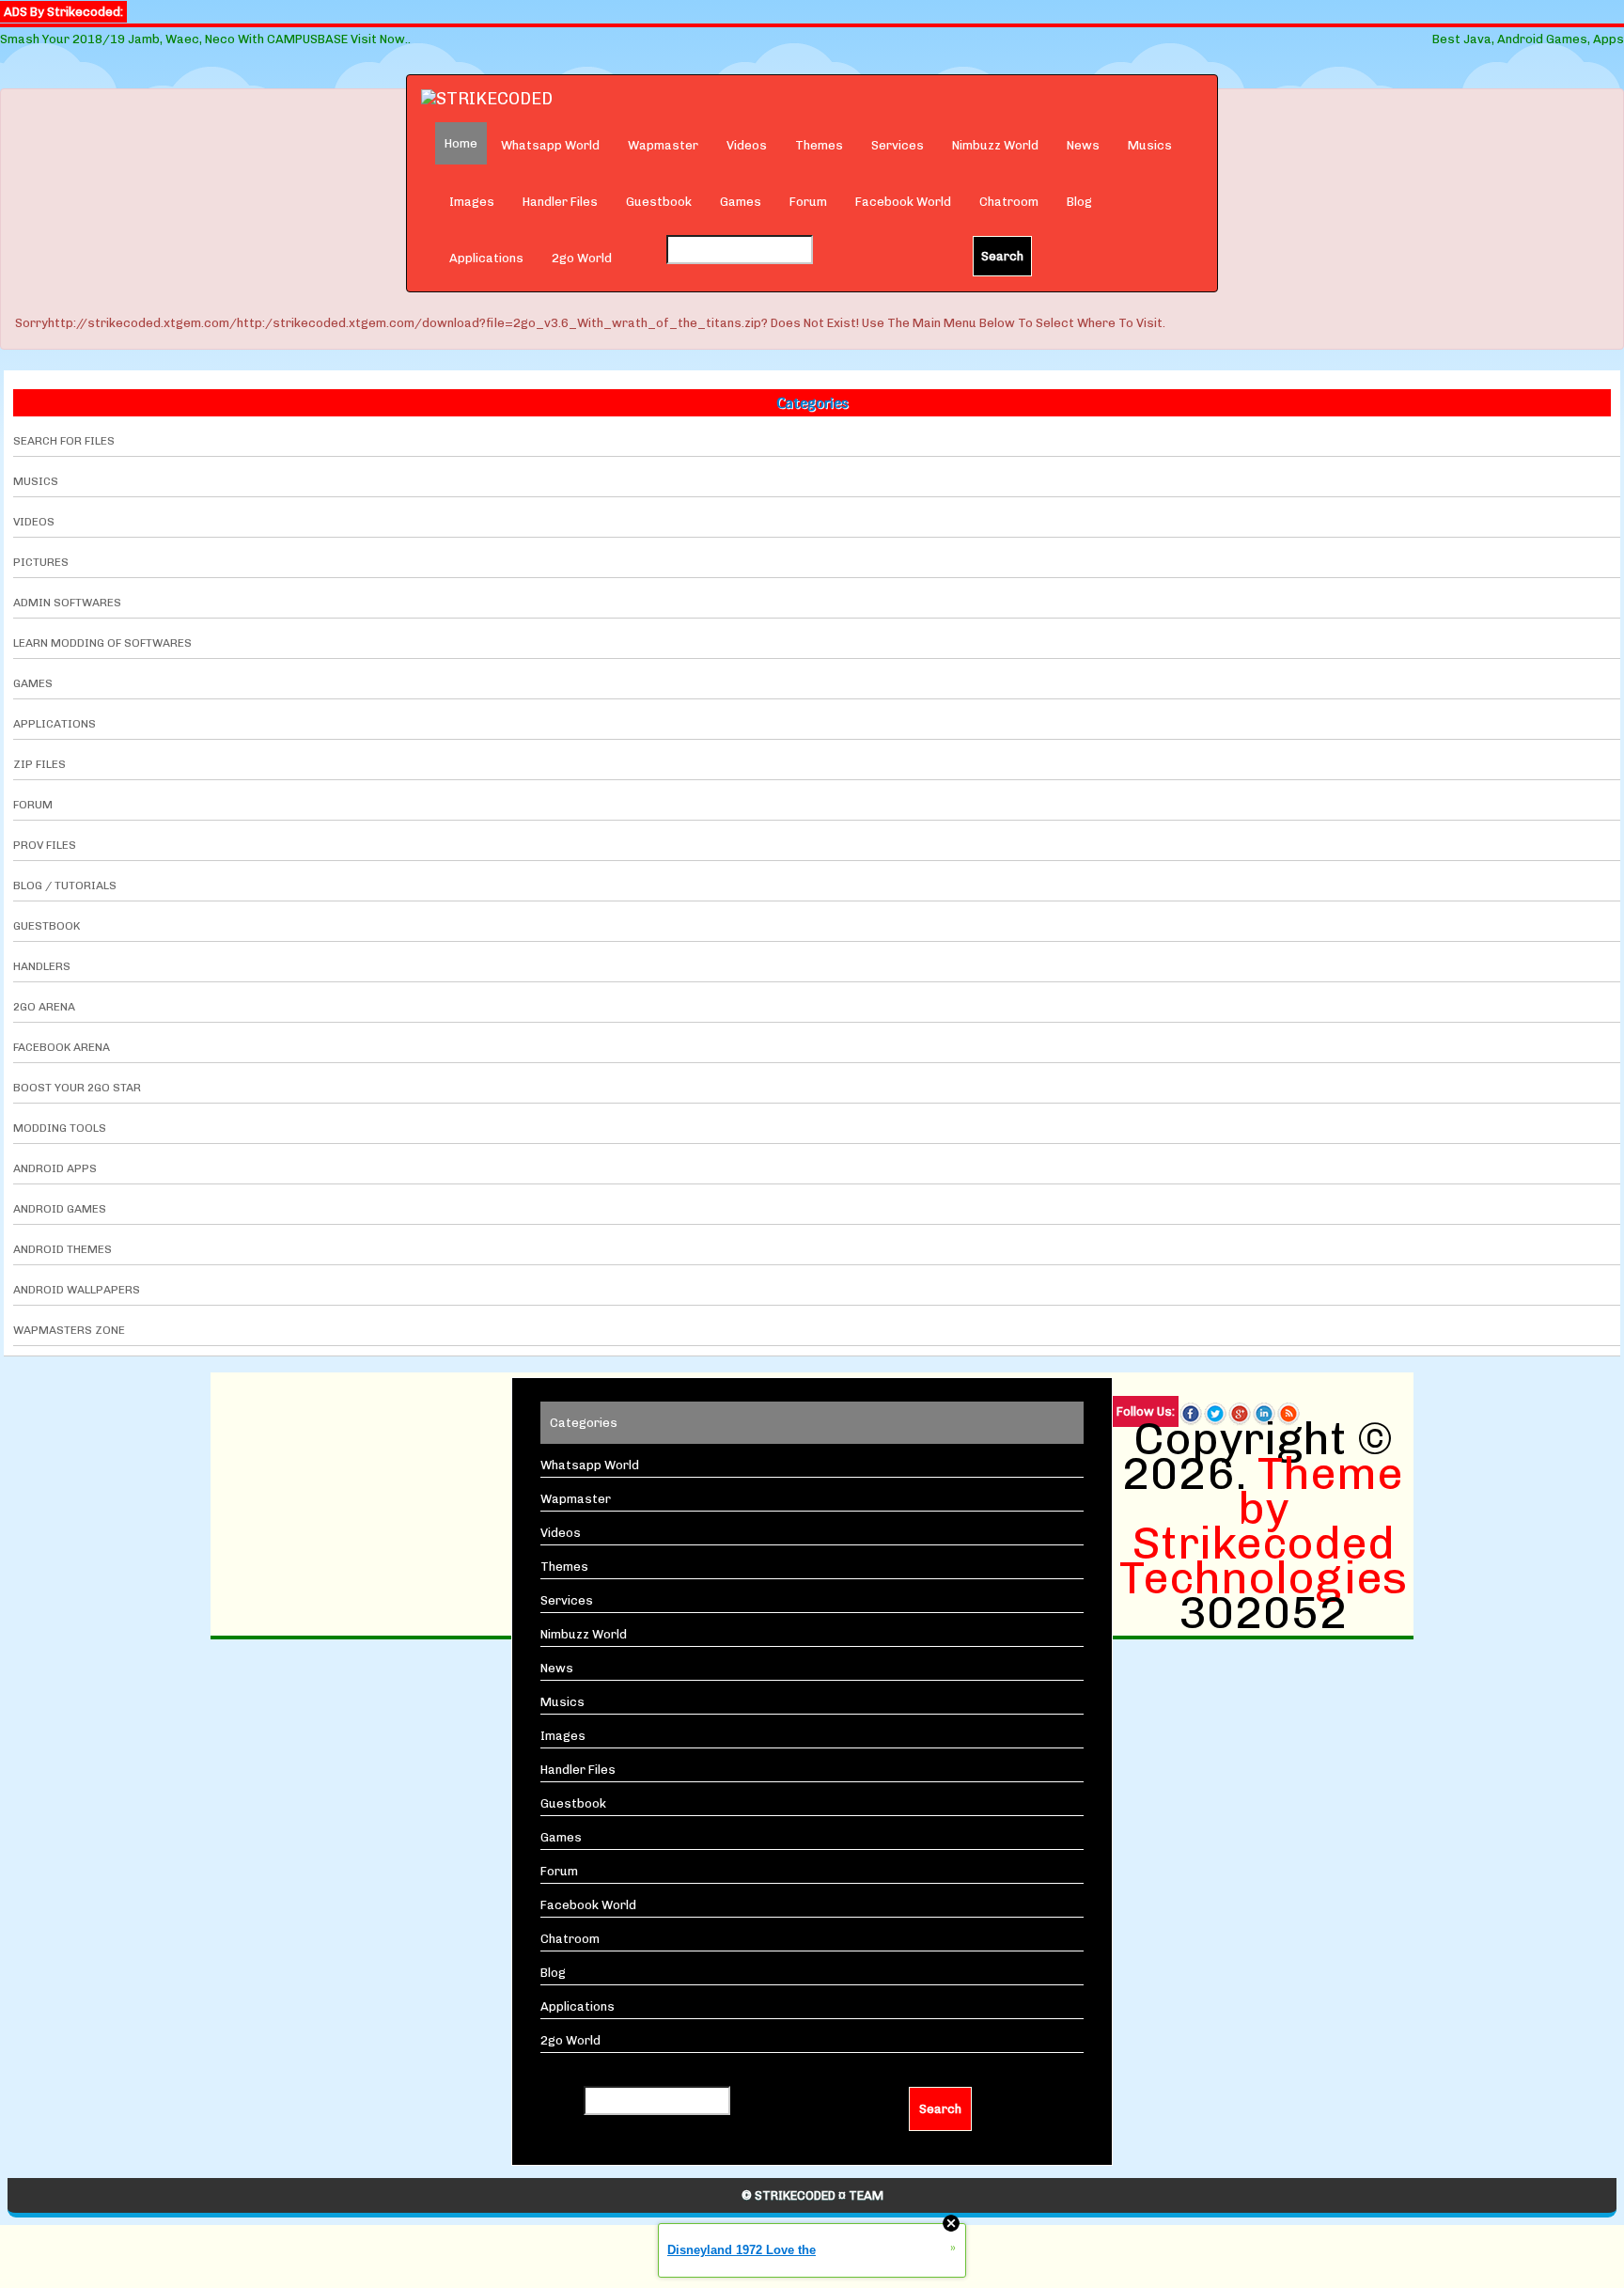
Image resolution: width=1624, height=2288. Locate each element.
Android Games (60, 1209)
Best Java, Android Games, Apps (1528, 39)
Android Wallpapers (77, 1290)
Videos (747, 145)
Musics (1150, 145)
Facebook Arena (62, 1047)
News (1083, 145)
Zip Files (39, 764)
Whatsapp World (550, 145)
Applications (486, 258)
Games (741, 202)
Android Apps (55, 1168)
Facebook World (903, 202)
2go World (582, 258)
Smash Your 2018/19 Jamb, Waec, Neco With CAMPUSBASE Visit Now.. (205, 39)
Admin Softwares (67, 603)
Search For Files (64, 441)
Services (898, 145)
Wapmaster (663, 145)
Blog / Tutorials (65, 885)
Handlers (42, 966)
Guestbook (659, 202)
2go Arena (44, 1007)
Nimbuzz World (995, 145)
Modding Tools (60, 1128)
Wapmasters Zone (69, 1330)
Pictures (41, 562)
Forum (808, 202)
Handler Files (560, 202)
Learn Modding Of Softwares (102, 643)
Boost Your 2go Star (77, 1088)
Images (472, 202)
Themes (819, 145)
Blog (1079, 202)
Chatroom (1009, 202)
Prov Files (45, 845)
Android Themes (62, 1249)
